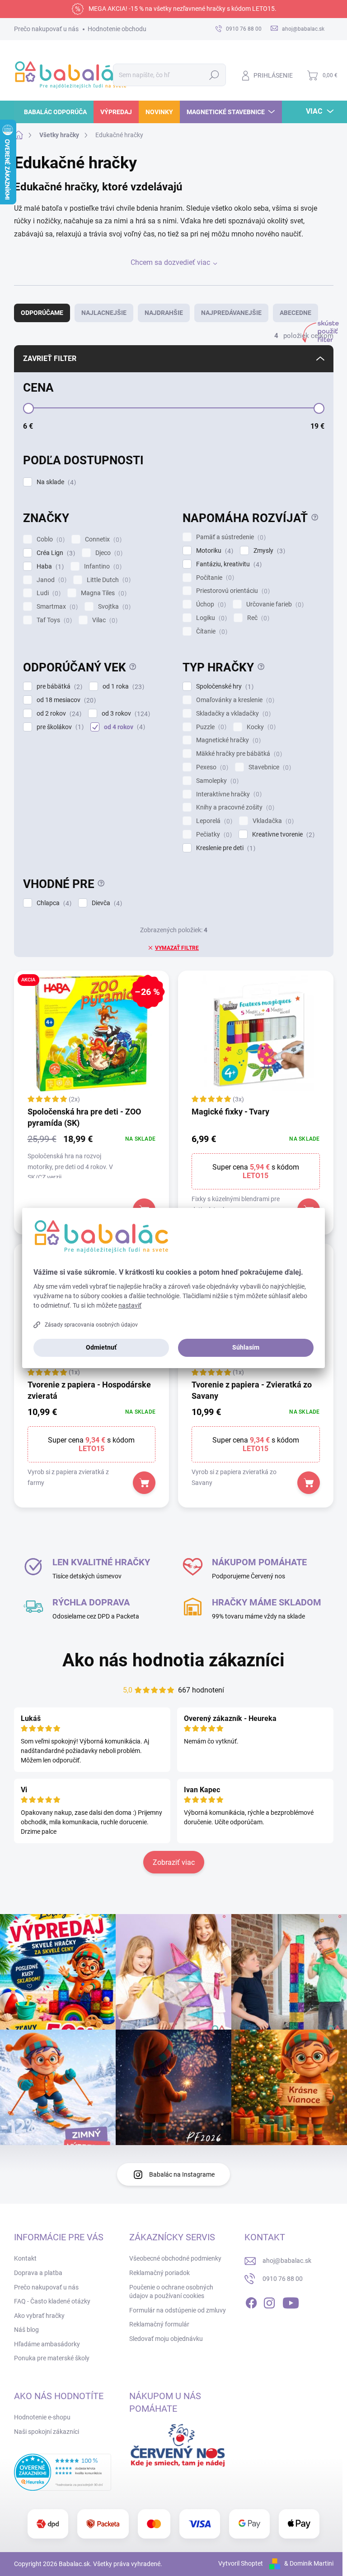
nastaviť (130, 1305)
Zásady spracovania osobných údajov (91, 1325)
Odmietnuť (101, 1347)
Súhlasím (246, 1347)
